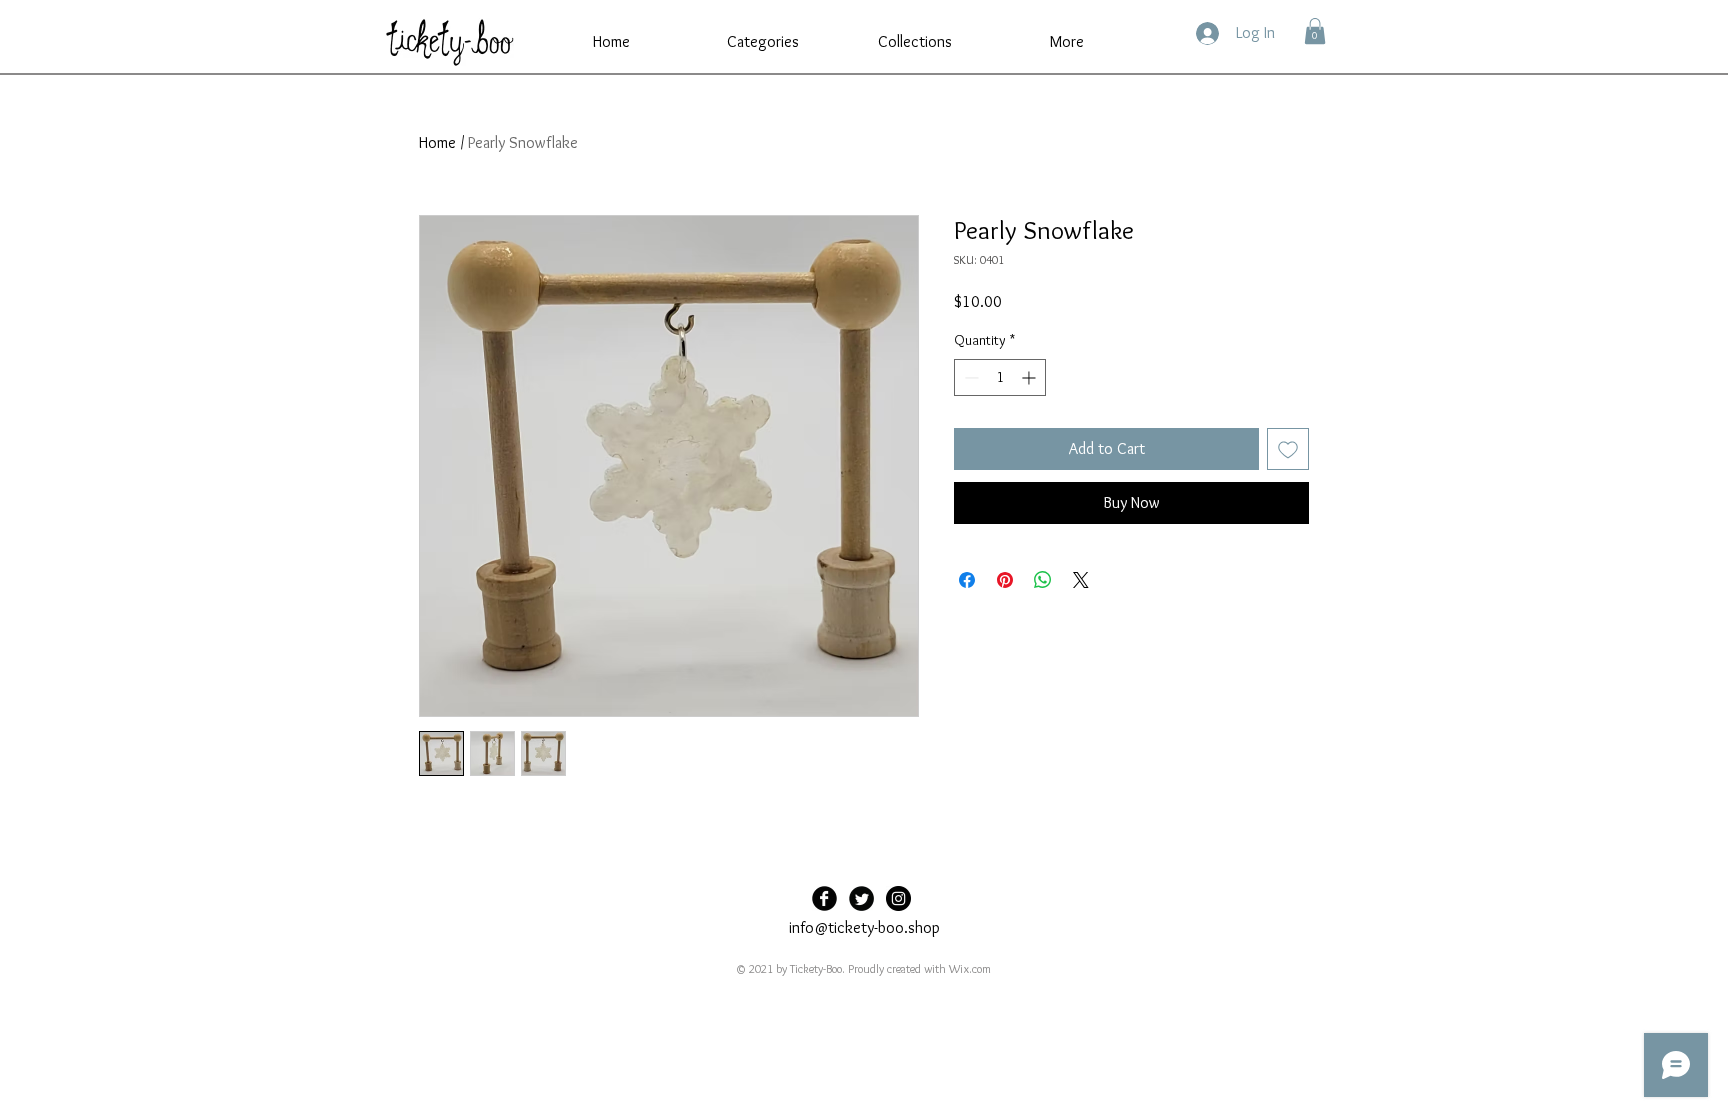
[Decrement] (969, 377)
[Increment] (1030, 377)
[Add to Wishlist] (1288, 449)
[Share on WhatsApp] (1043, 580)
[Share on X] (1081, 580)
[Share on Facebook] (967, 580)
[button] (763, 41)
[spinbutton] (1000, 377)
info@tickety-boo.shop (864, 927)
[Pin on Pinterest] (1005, 580)
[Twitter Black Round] (861, 898)
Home (437, 142)
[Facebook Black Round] (824, 898)
